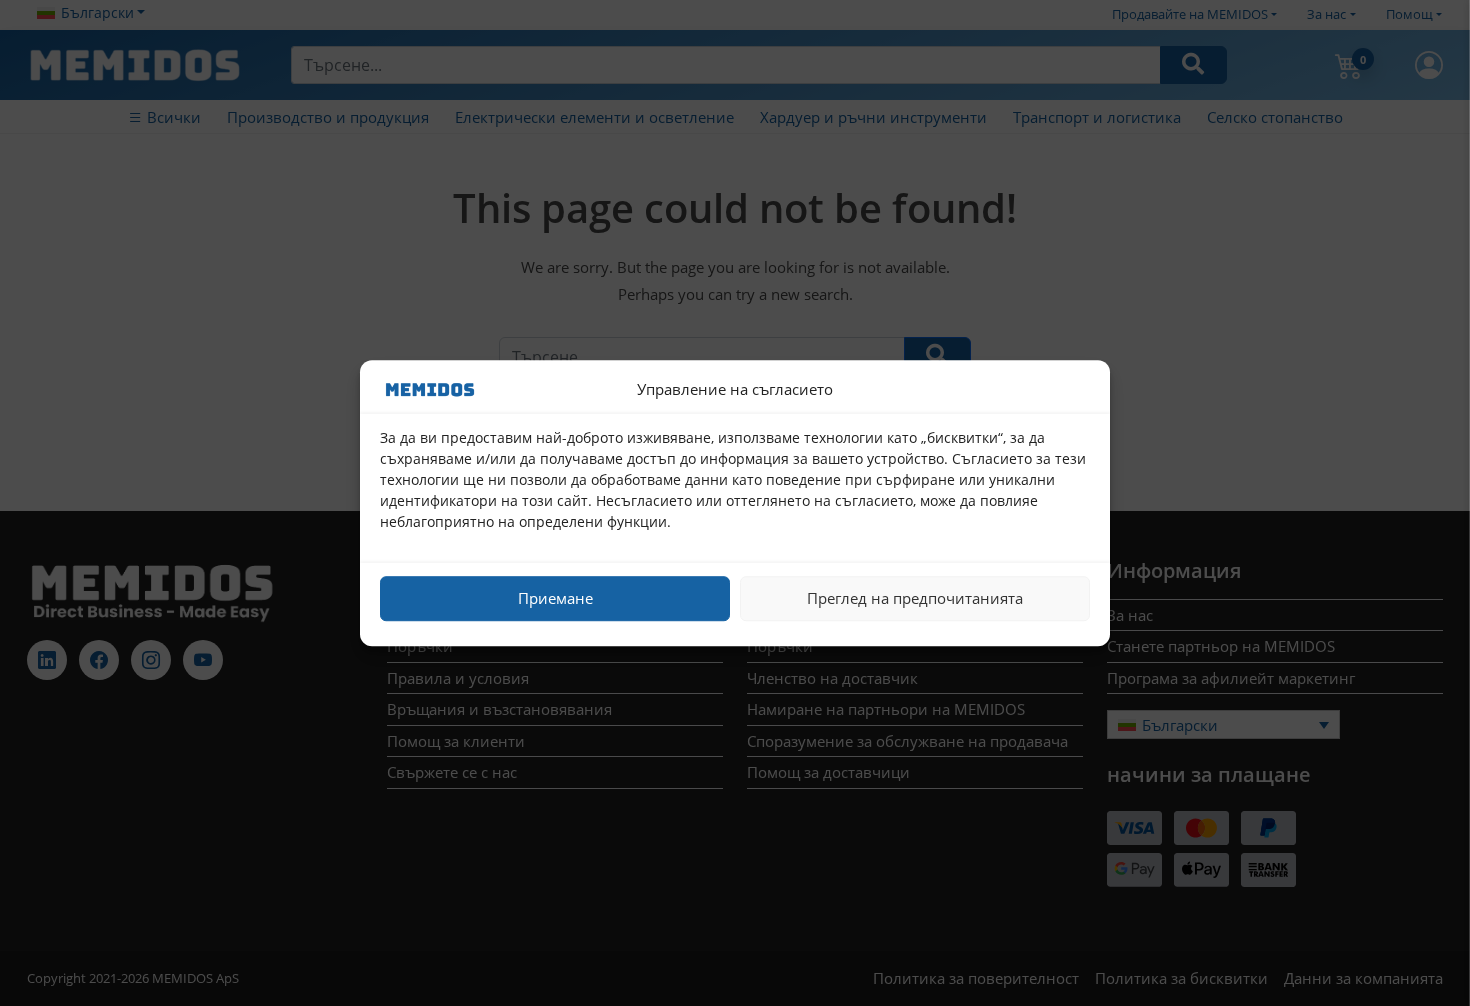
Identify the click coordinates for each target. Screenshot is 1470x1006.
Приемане (555, 598)
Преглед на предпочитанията (915, 598)
